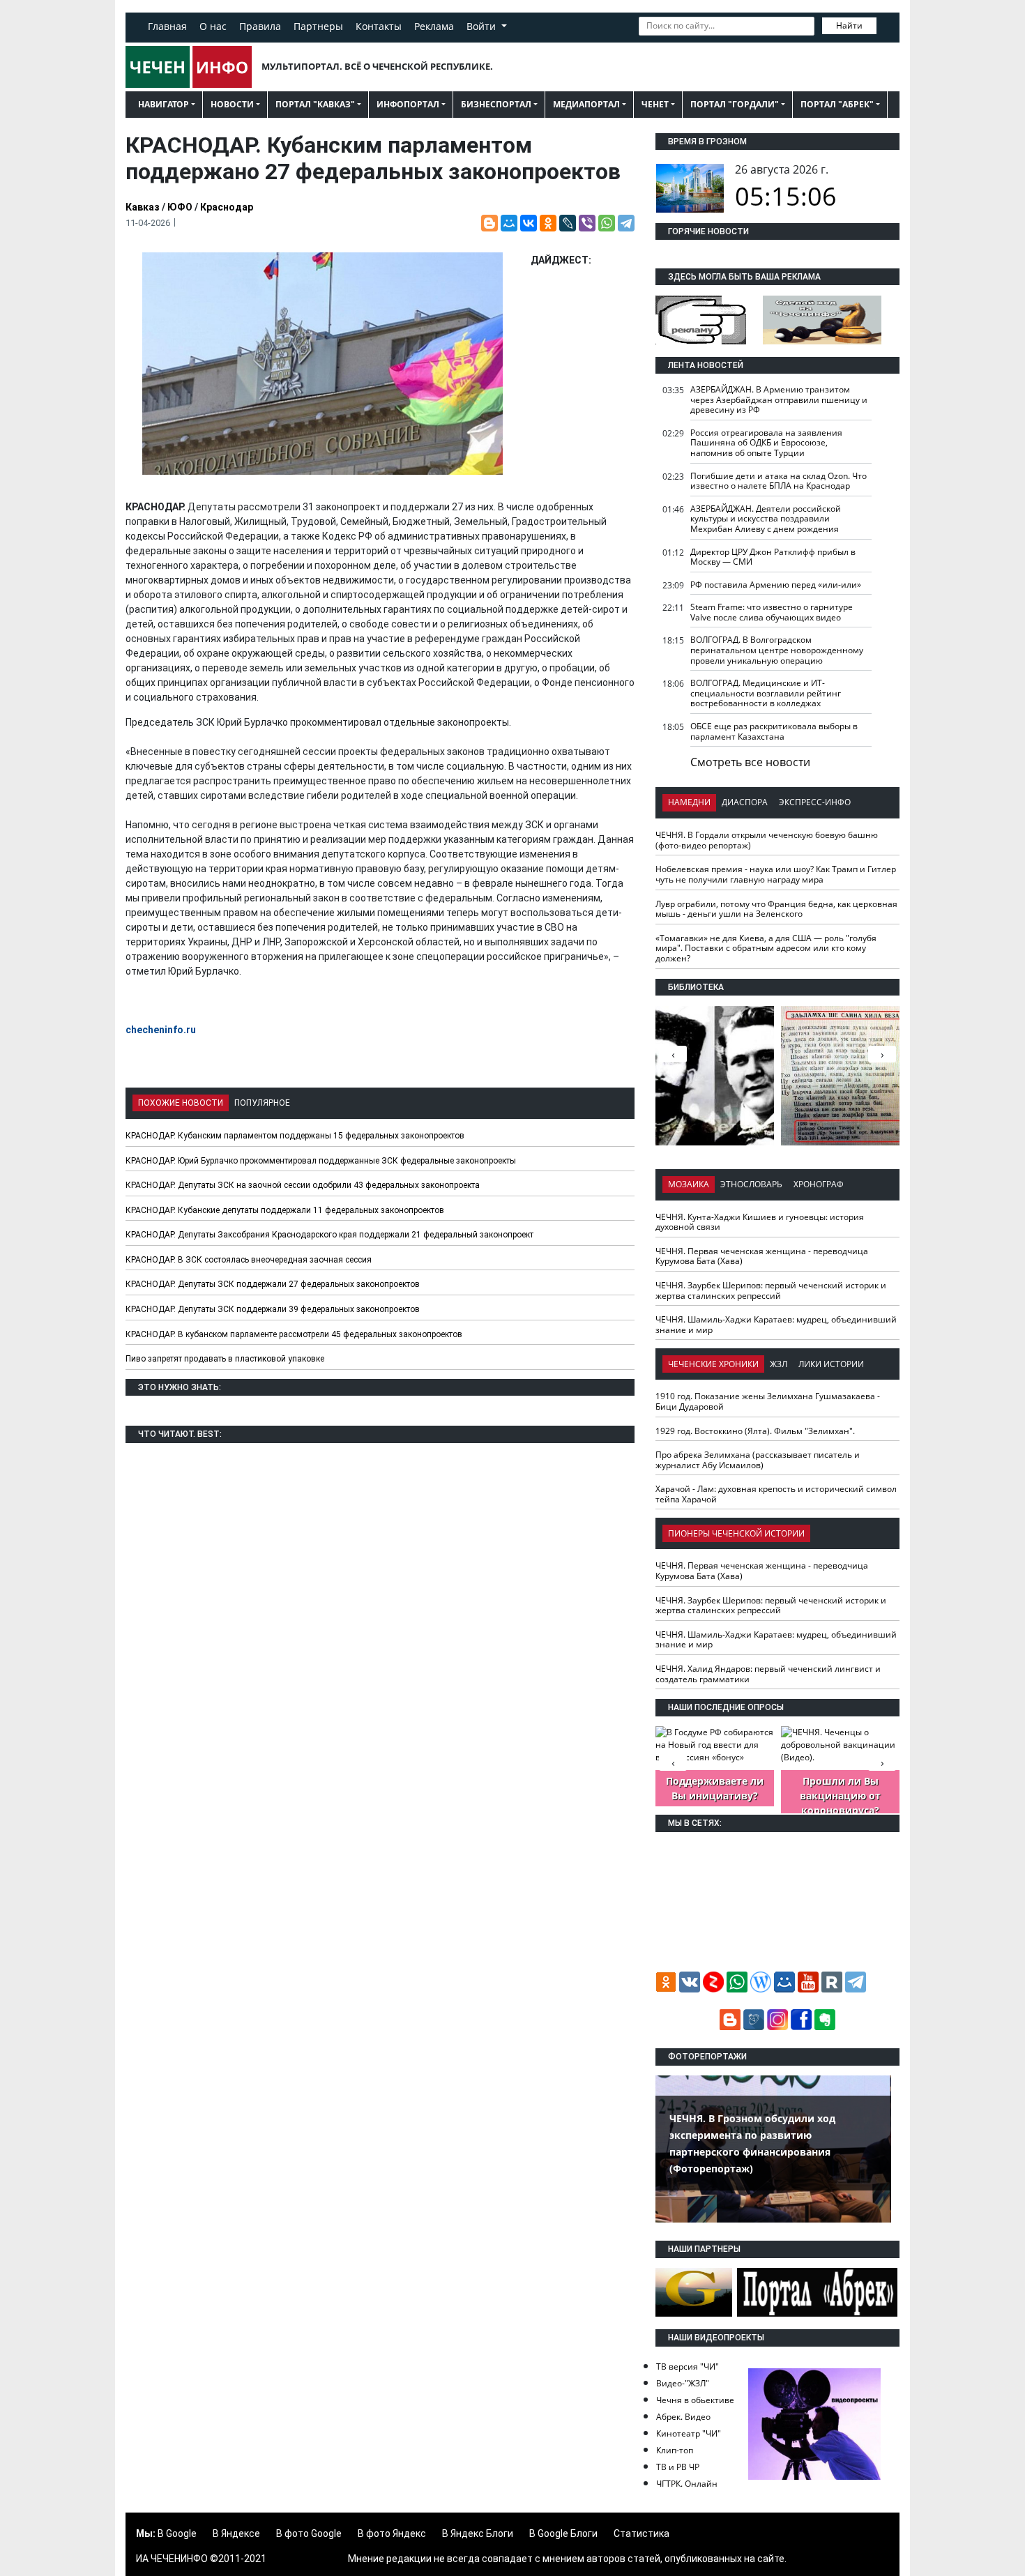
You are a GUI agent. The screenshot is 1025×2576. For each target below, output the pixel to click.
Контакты (379, 26)
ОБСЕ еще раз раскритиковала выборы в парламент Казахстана (774, 731)
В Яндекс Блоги (478, 2533)
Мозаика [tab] (689, 1184)
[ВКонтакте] (529, 223)
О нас (213, 26)
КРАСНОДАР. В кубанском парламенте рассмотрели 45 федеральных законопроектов (294, 1334)
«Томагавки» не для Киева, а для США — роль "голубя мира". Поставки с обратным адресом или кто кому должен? (766, 948)
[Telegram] (626, 223)
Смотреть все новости (750, 762)
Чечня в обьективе (695, 2400)
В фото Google (309, 2533)
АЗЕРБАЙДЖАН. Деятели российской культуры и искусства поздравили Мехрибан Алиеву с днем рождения (766, 519)
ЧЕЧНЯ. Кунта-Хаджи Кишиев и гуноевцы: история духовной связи (760, 1222)
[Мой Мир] (509, 223)
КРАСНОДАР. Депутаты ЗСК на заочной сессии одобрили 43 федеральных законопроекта (303, 1185)
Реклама (434, 26)
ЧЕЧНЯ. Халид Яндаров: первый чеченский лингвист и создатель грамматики (768, 1674)
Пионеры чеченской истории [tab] (736, 1533)
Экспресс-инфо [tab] (815, 802)
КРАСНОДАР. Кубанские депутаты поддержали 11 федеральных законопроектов (285, 1210)
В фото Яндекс (392, 2533)
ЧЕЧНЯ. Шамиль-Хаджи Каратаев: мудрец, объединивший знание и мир (776, 1325)
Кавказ (143, 207)
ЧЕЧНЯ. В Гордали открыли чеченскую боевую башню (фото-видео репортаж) (767, 840)
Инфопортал (408, 104)
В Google (177, 2533)
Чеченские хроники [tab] (713, 1364)
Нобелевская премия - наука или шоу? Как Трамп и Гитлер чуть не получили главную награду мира (776, 874)
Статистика (641, 2533)
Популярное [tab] (262, 1103)
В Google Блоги (563, 2533)
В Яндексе (236, 2533)
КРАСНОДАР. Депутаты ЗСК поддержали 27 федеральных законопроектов (273, 1284)
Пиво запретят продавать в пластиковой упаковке (225, 1359)
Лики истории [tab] (831, 1364)
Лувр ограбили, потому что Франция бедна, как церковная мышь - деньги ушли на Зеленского (776, 909)
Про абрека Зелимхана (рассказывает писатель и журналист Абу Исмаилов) (758, 1460)
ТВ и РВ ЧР (678, 2467)
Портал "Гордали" (735, 104)
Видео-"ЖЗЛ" (683, 2383)
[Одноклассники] (548, 223)
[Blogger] (489, 223)
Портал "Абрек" (837, 104)
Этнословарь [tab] (751, 1184)
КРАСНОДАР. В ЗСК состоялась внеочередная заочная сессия (249, 1260)
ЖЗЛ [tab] (779, 1364)
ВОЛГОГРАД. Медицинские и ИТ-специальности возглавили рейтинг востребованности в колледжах (766, 693)
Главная (167, 26)
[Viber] (587, 223)
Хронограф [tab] (819, 1184)
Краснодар (227, 207)
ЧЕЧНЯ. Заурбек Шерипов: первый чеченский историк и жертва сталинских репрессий (771, 1290)
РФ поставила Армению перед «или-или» (776, 585)
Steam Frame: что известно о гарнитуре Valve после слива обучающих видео (772, 612)
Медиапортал (586, 104)
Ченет (655, 104)
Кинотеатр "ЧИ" (689, 2433)
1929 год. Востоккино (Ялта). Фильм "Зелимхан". (755, 1431)
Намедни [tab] (689, 802)
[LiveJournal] (568, 223)
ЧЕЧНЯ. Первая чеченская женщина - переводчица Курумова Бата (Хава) (762, 1256)
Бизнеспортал (496, 104)
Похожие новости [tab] (181, 1103)
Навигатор (164, 104)
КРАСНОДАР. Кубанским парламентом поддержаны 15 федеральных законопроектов (295, 1136)
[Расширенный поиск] (886, 24)
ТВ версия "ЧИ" (688, 2367)
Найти (849, 25)
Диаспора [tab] (745, 802)
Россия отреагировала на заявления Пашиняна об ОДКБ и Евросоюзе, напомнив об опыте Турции (766, 443)
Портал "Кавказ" (315, 104)
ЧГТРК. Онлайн (687, 2484)
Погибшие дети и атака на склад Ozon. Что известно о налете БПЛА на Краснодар (779, 481)
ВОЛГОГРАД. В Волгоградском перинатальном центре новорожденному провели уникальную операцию (777, 650)
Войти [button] (483, 26)
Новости (232, 104)
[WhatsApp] (607, 223)
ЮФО (180, 207)
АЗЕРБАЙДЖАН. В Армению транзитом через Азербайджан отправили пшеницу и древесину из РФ (779, 399)
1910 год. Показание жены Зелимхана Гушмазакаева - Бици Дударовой (768, 1401)
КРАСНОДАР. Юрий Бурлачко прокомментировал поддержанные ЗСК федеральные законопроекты (321, 1161)
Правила (260, 26)
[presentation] (882, 1054)
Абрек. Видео (683, 2417)
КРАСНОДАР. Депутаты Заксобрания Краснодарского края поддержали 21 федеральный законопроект (329, 1235)
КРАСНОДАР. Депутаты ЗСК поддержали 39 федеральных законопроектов (273, 1309)
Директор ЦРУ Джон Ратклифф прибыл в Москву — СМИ (773, 557)
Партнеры (318, 26)
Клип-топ (675, 2450)
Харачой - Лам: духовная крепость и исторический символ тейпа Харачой (776, 1494)
